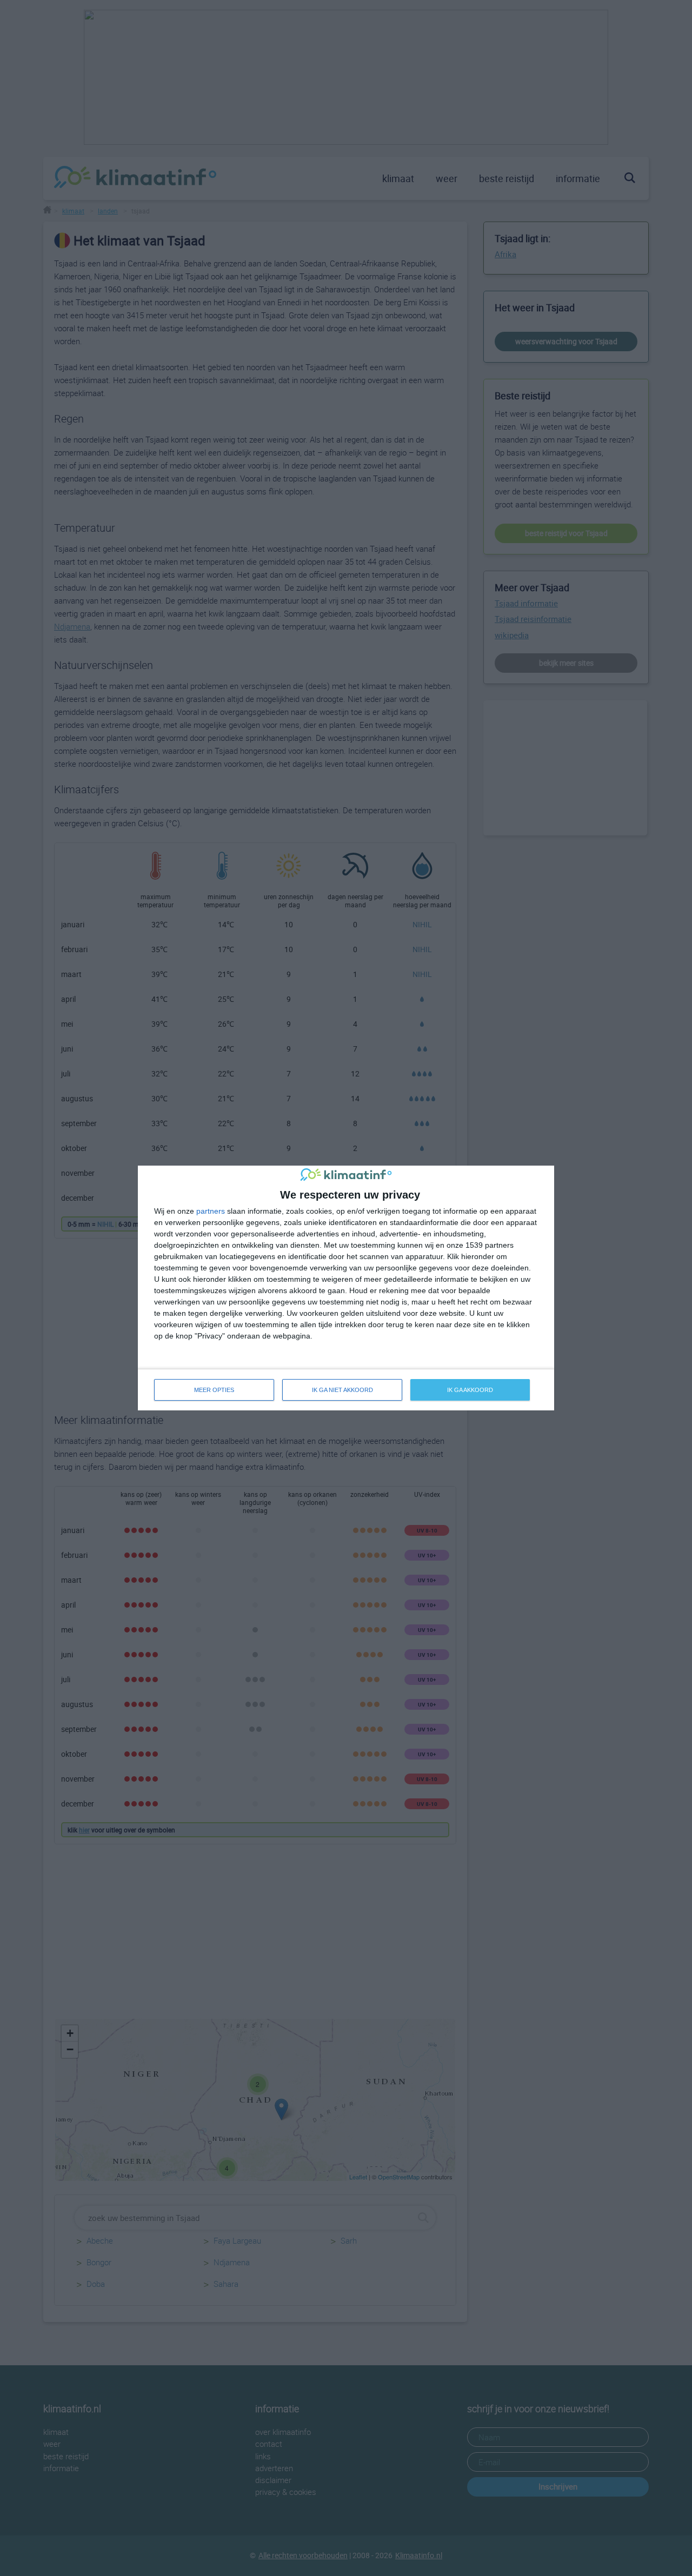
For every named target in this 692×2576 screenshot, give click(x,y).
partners (211, 1211)
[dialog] (346, 1288)
